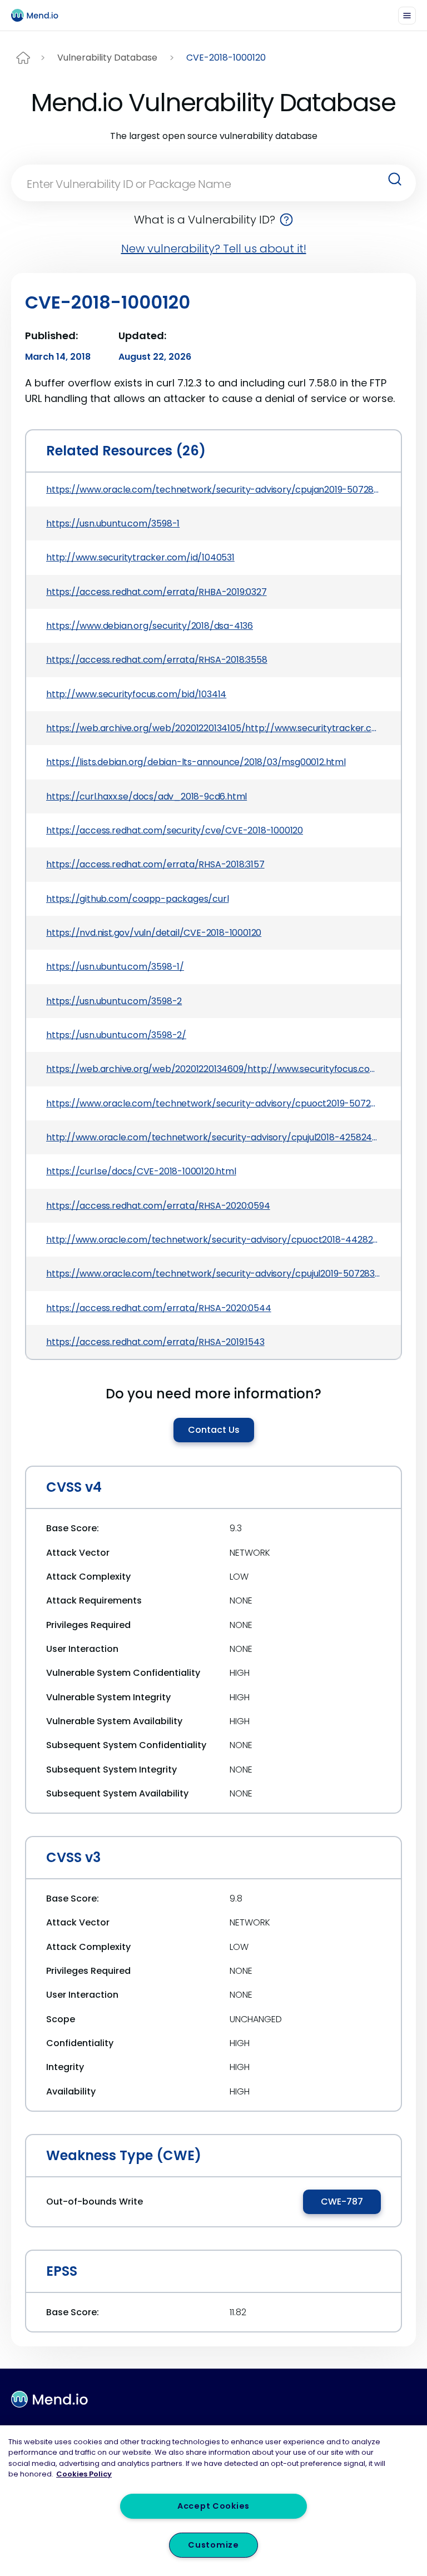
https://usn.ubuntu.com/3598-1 (113, 523)
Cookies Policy (84, 2474)
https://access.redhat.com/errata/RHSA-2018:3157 (155, 864)
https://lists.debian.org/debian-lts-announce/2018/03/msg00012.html (196, 762)
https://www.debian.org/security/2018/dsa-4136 (150, 626)
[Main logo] (39, 15)
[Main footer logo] (49, 2399)
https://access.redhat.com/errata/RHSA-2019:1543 (155, 1342)
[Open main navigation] (407, 16)
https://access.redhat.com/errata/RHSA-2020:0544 (159, 1308)
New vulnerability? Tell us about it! (214, 249)
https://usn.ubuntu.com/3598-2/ (116, 1035)
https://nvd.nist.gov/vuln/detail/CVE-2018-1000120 (154, 933)
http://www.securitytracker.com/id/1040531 (140, 557)
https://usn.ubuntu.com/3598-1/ (115, 967)
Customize (213, 2545)
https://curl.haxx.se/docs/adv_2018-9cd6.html (147, 796)
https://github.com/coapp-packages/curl (137, 899)
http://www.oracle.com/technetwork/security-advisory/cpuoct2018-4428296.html (213, 1240)
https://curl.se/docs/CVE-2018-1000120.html (141, 1171)
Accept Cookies (213, 2506)
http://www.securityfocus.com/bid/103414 (136, 694)
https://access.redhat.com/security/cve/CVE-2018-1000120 (175, 830)
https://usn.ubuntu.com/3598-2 (114, 1001)
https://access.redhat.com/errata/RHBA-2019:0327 (157, 592)
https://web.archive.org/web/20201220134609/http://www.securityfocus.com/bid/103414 (213, 1069)
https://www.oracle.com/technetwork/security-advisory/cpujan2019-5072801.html (213, 490)
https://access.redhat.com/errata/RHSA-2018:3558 (157, 660)
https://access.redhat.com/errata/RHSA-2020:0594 (158, 1206)
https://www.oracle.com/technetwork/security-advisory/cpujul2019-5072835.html (213, 1274)
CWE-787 (342, 2202)
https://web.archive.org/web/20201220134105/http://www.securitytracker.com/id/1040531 (213, 728)
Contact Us (214, 1430)
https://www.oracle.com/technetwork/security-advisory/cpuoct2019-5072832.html (213, 1103)
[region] (213, 2501)
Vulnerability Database (107, 58)
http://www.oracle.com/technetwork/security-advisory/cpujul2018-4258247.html (213, 1137)
